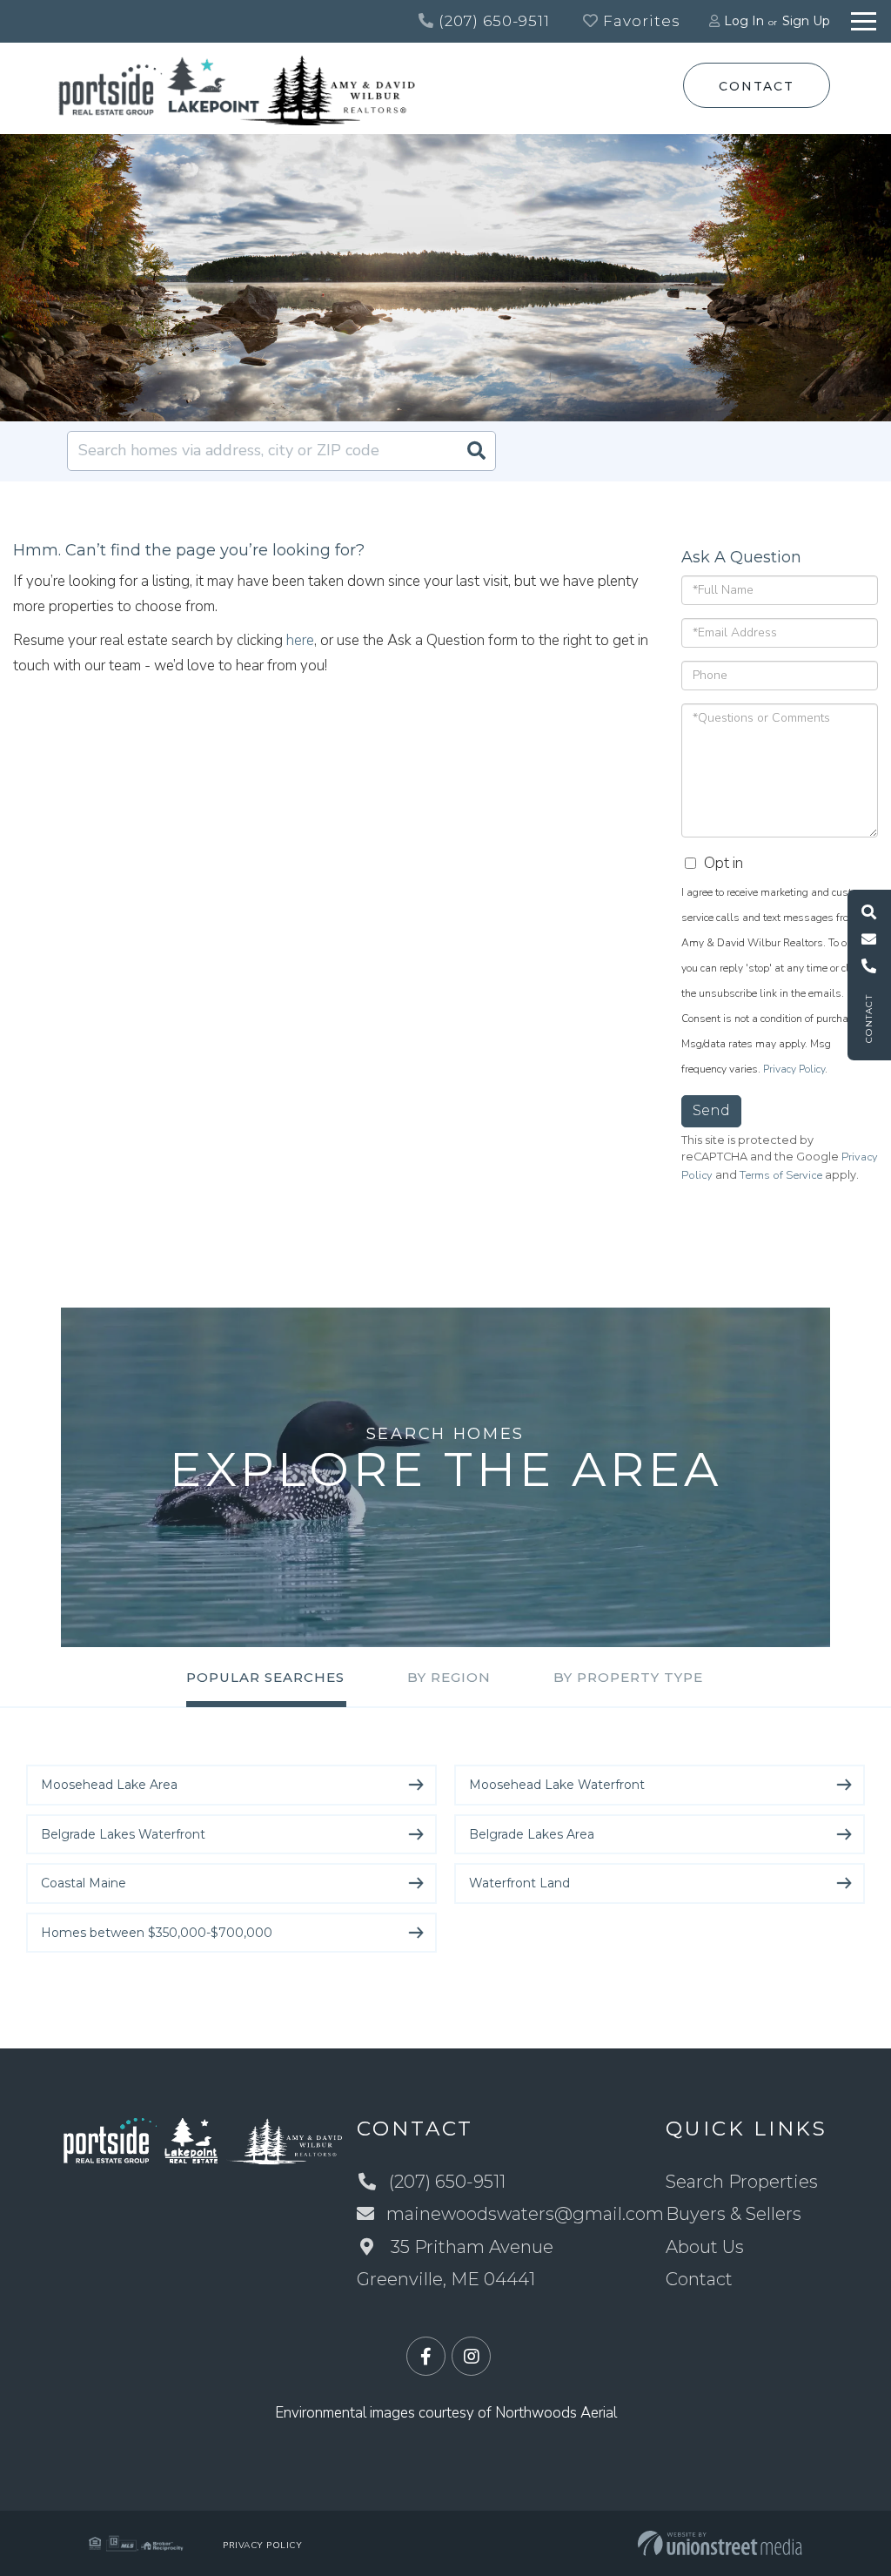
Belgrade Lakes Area (532, 1834)
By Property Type (628, 1677)
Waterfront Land (519, 1883)
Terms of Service (781, 1175)
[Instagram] (471, 2357)
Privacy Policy (794, 1069)
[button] (476, 451)
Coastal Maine (84, 1883)
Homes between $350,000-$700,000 (157, 1933)
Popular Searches (265, 1677)
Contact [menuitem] (699, 2279)
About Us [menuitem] (705, 2247)
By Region (449, 1677)
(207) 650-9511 (492, 21)
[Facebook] (426, 2357)
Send (711, 1110)
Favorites (640, 21)
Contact (756, 86)
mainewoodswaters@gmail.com (525, 2214)
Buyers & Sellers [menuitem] (734, 2214)
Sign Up (806, 21)
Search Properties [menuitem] (742, 2182)
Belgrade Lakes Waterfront (123, 1834)
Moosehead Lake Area (109, 1785)
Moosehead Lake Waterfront (557, 1785)
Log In (744, 21)
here (300, 640)
